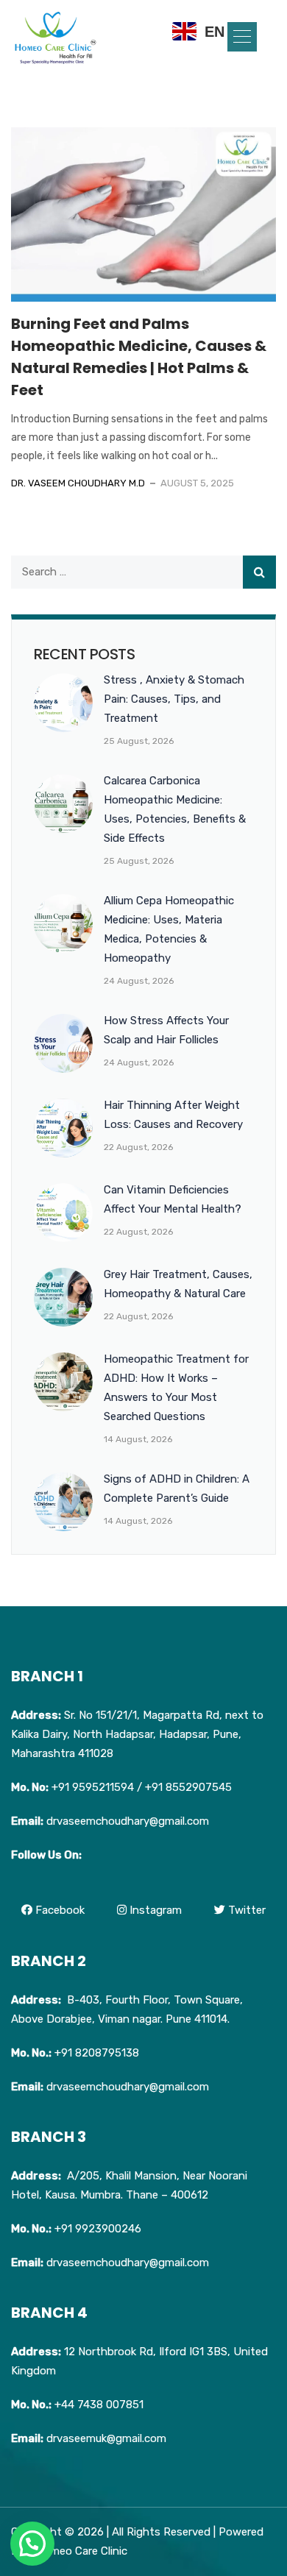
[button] (242, 37)
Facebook (59, 1910)
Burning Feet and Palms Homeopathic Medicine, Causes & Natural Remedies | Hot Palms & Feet (139, 357)
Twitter (245, 1910)
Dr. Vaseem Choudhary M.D (78, 483)
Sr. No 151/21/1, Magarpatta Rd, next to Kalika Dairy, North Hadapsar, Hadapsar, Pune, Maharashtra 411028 (137, 1734)
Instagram (154, 1910)
